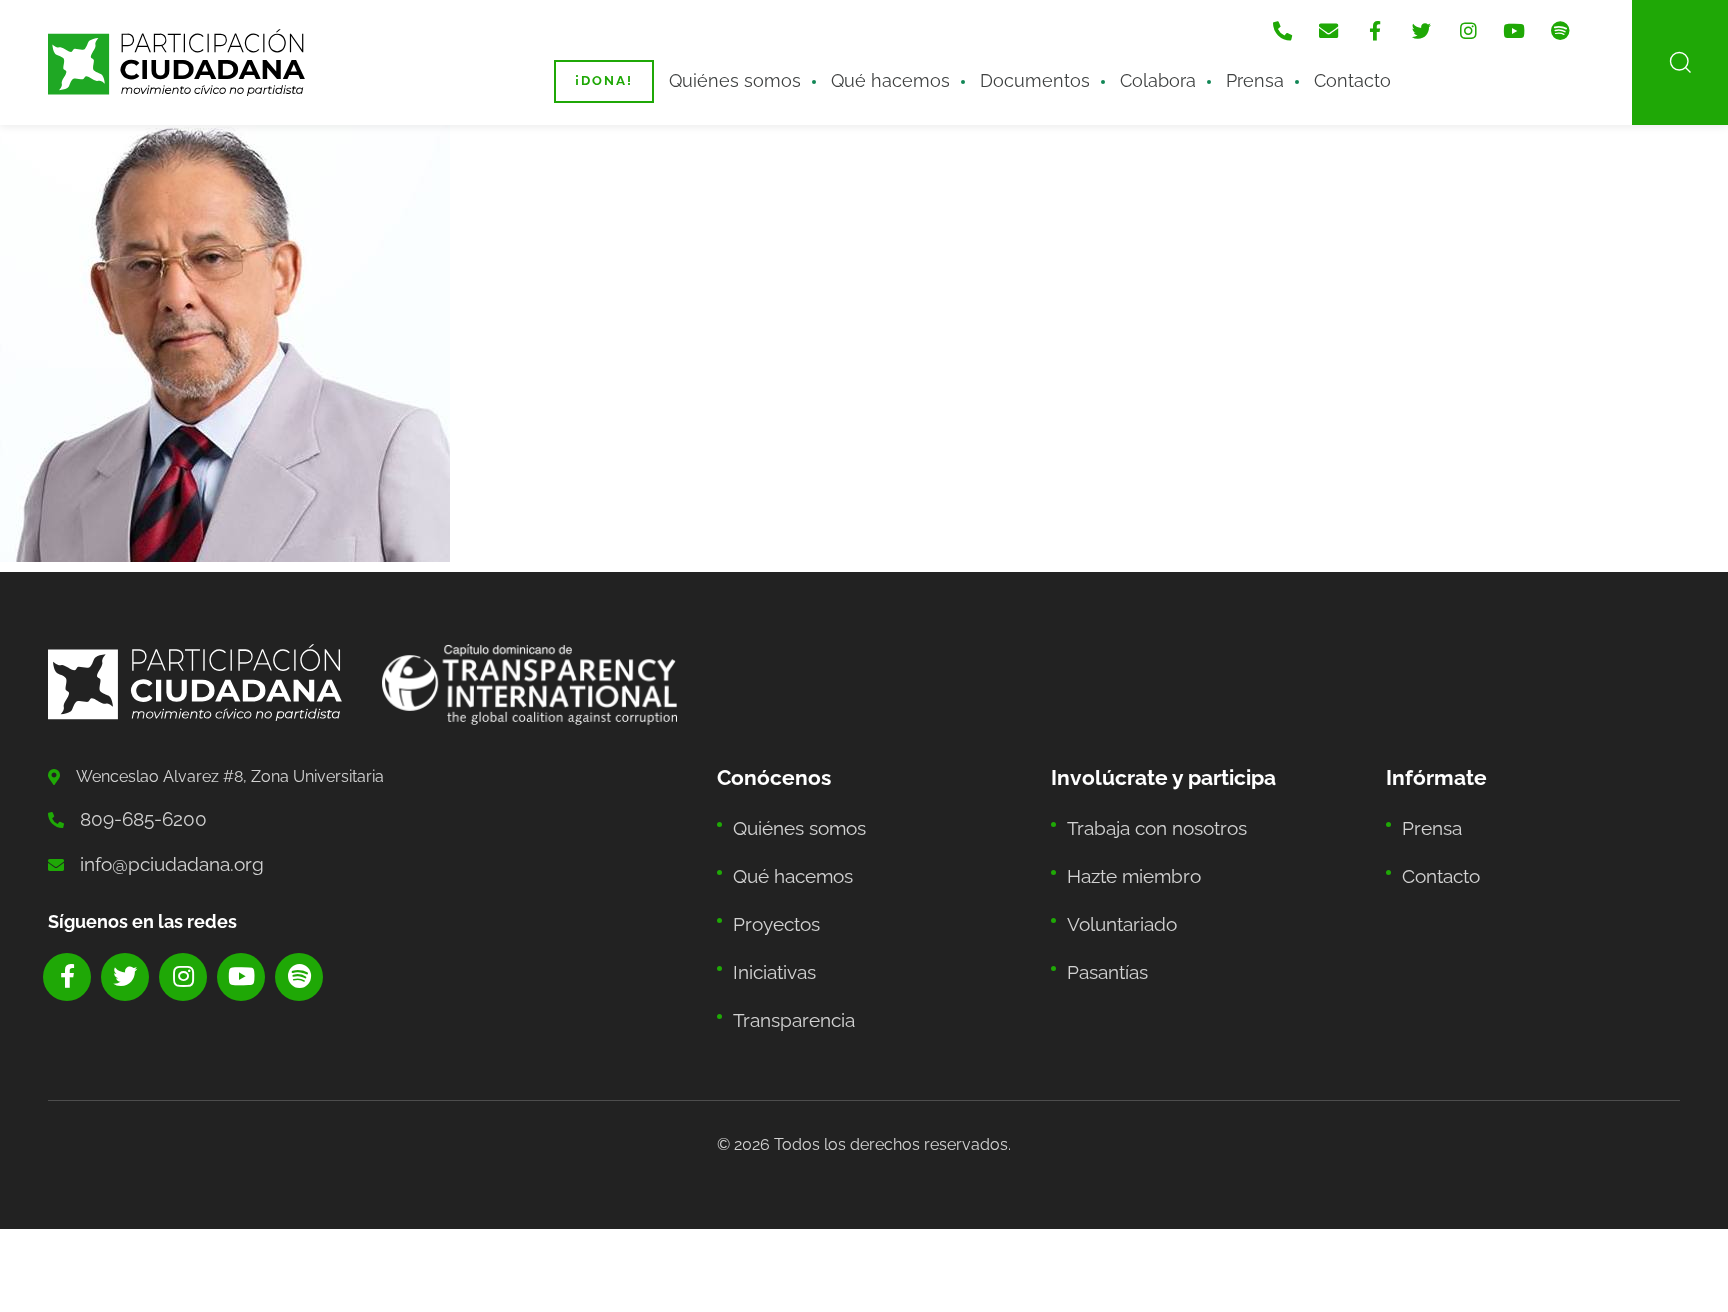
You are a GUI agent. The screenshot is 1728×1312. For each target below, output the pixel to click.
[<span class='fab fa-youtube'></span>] (1540, 21)
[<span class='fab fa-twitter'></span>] (1460, 21)
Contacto (1293, 67)
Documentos (1018, 67)
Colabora (1124, 67)
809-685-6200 (134, 816)
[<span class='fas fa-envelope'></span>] (1380, 21)
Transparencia (785, 979)
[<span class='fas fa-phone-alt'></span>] (1340, 21)
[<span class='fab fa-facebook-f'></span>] (1420, 21)
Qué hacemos (894, 67)
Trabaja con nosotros (1146, 819)
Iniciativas (768, 939)
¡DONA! (644, 67)
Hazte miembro (1124, 859)
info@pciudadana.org (158, 856)
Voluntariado (1114, 899)
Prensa (1208, 67)
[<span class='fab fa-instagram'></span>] (1500, 21)
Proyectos (771, 899)
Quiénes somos (762, 67)
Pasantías (1102, 939)
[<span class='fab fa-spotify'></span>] (1580, 21)
